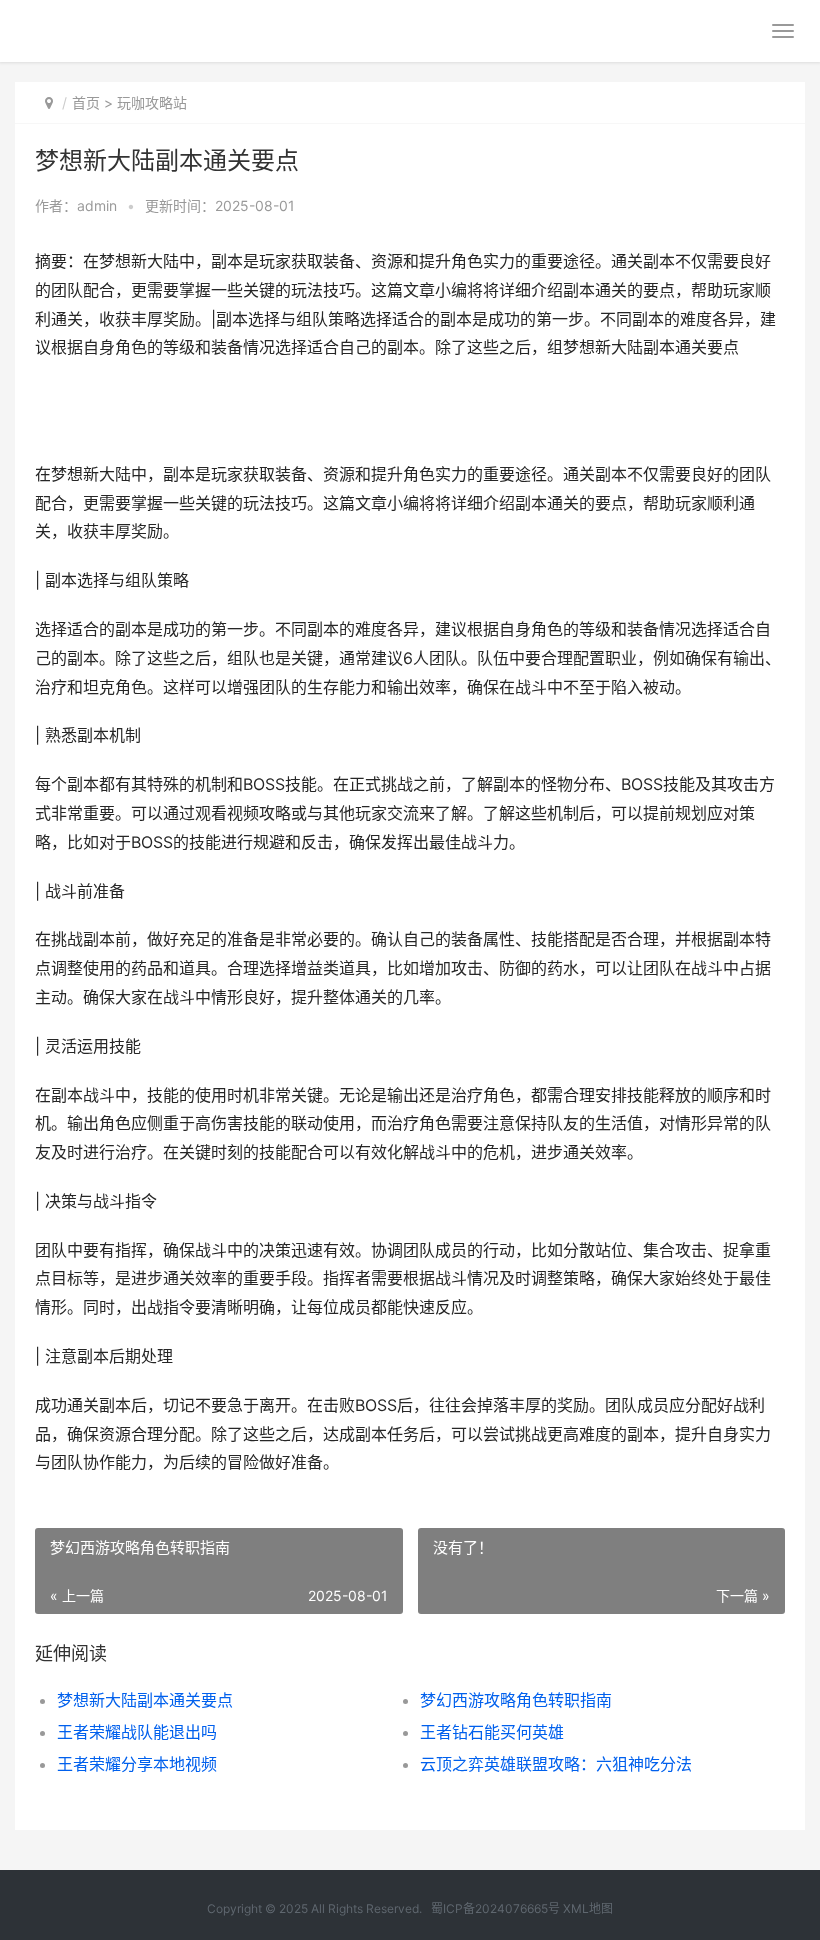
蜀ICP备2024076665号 (495, 1908)
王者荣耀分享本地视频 (137, 1764)
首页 (86, 102)
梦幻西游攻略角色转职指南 (516, 1700)
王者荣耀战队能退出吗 (137, 1732)
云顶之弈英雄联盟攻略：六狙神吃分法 (556, 1764)
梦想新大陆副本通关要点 (145, 1700)
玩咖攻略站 (152, 102)
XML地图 (588, 1908)
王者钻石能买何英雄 (492, 1732)
